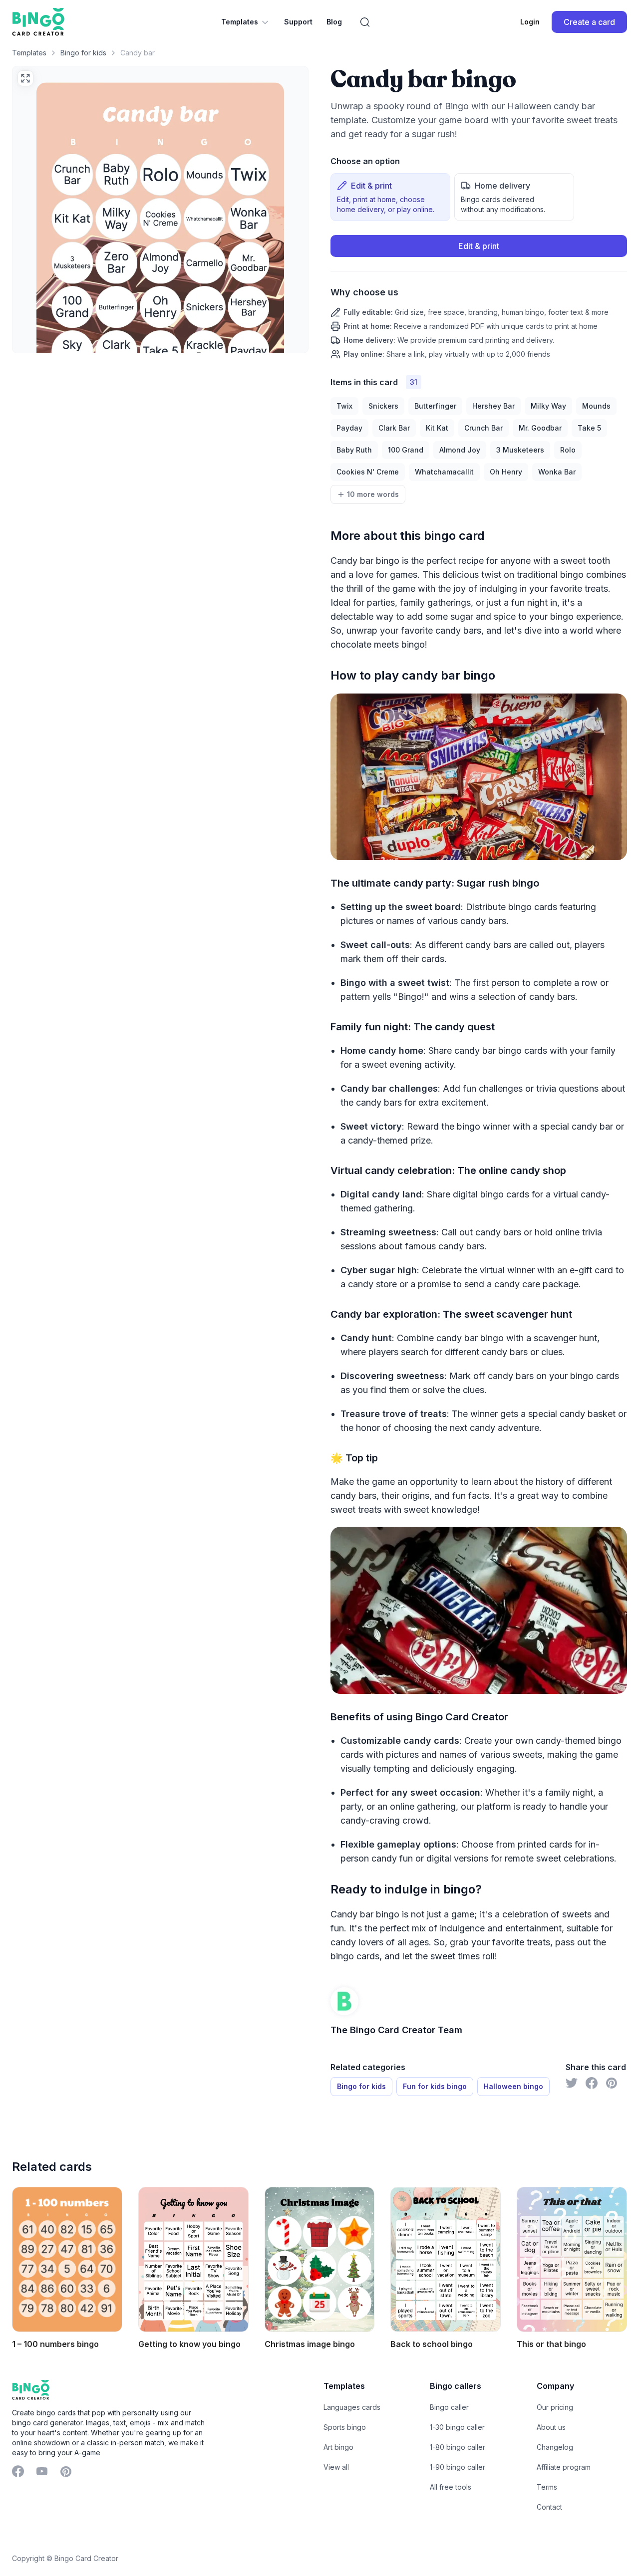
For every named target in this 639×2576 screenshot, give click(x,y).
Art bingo (338, 2447)
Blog (334, 22)
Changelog (555, 2447)
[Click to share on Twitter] (572, 2083)
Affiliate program (564, 2467)
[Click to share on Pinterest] (612, 2083)
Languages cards (352, 2407)
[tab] (390, 197)
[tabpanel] (479, 297)
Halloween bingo (513, 2086)
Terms (547, 2487)
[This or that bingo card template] (572, 2259)
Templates (240, 22)
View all (336, 2467)
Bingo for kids (83, 53)
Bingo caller (449, 2407)
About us (551, 2427)
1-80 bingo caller (458, 2447)
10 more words (373, 494)
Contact (549, 2507)
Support (298, 22)
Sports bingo (345, 2427)
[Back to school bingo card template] (446, 2259)
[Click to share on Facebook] (592, 2083)
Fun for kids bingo (435, 2086)
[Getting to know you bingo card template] (193, 2259)
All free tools (451, 2487)
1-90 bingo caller (458, 2467)
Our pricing (555, 2407)
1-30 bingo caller (457, 2427)
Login (530, 22)
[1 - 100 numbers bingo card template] (67, 2259)
